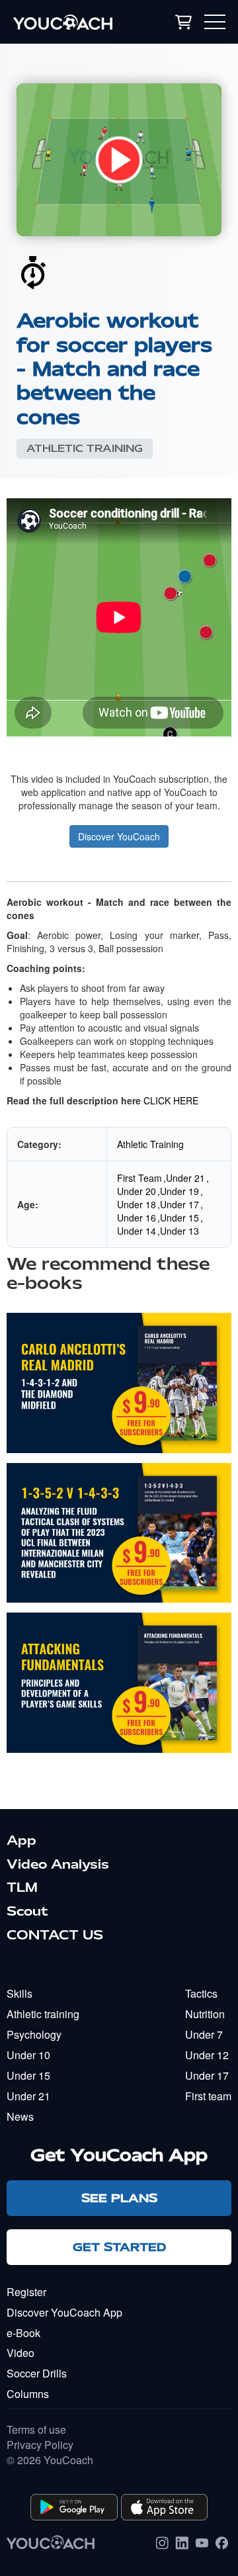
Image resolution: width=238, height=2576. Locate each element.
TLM (22, 1887)
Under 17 (179, 1204)
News (20, 2116)
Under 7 (204, 2034)
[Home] (74, 22)
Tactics (201, 1993)
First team (208, 2096)
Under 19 (179, 1191)
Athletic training (43, 2014)
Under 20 (137, 1191)
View (119, 1394)
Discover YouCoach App (64, 2312)
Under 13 (179, 1231)
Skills (20, 1993)
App (21, 1840)
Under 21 (185, 1178)
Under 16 (137, 1218)
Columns (28, 2394)
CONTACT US (55, 1935)
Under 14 (137, 1231)
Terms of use (36, 2430)
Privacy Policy (40, 2445)
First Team (139, 1178)
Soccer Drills (37, 2373)
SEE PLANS (119, 2198)
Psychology (34, 2034)
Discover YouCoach (119, 836)
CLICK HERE (171, 1100)
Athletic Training (85, 449)
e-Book (23, 2333)
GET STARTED (119, 2247)
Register (26, 2292)
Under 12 (207, 2055)
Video (20, 2353)
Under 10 (28, 2055)
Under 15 (179, 1218)
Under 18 (137, 1204)
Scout (27, 1911)
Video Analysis (58, 1864)
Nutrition (205, 2014)
